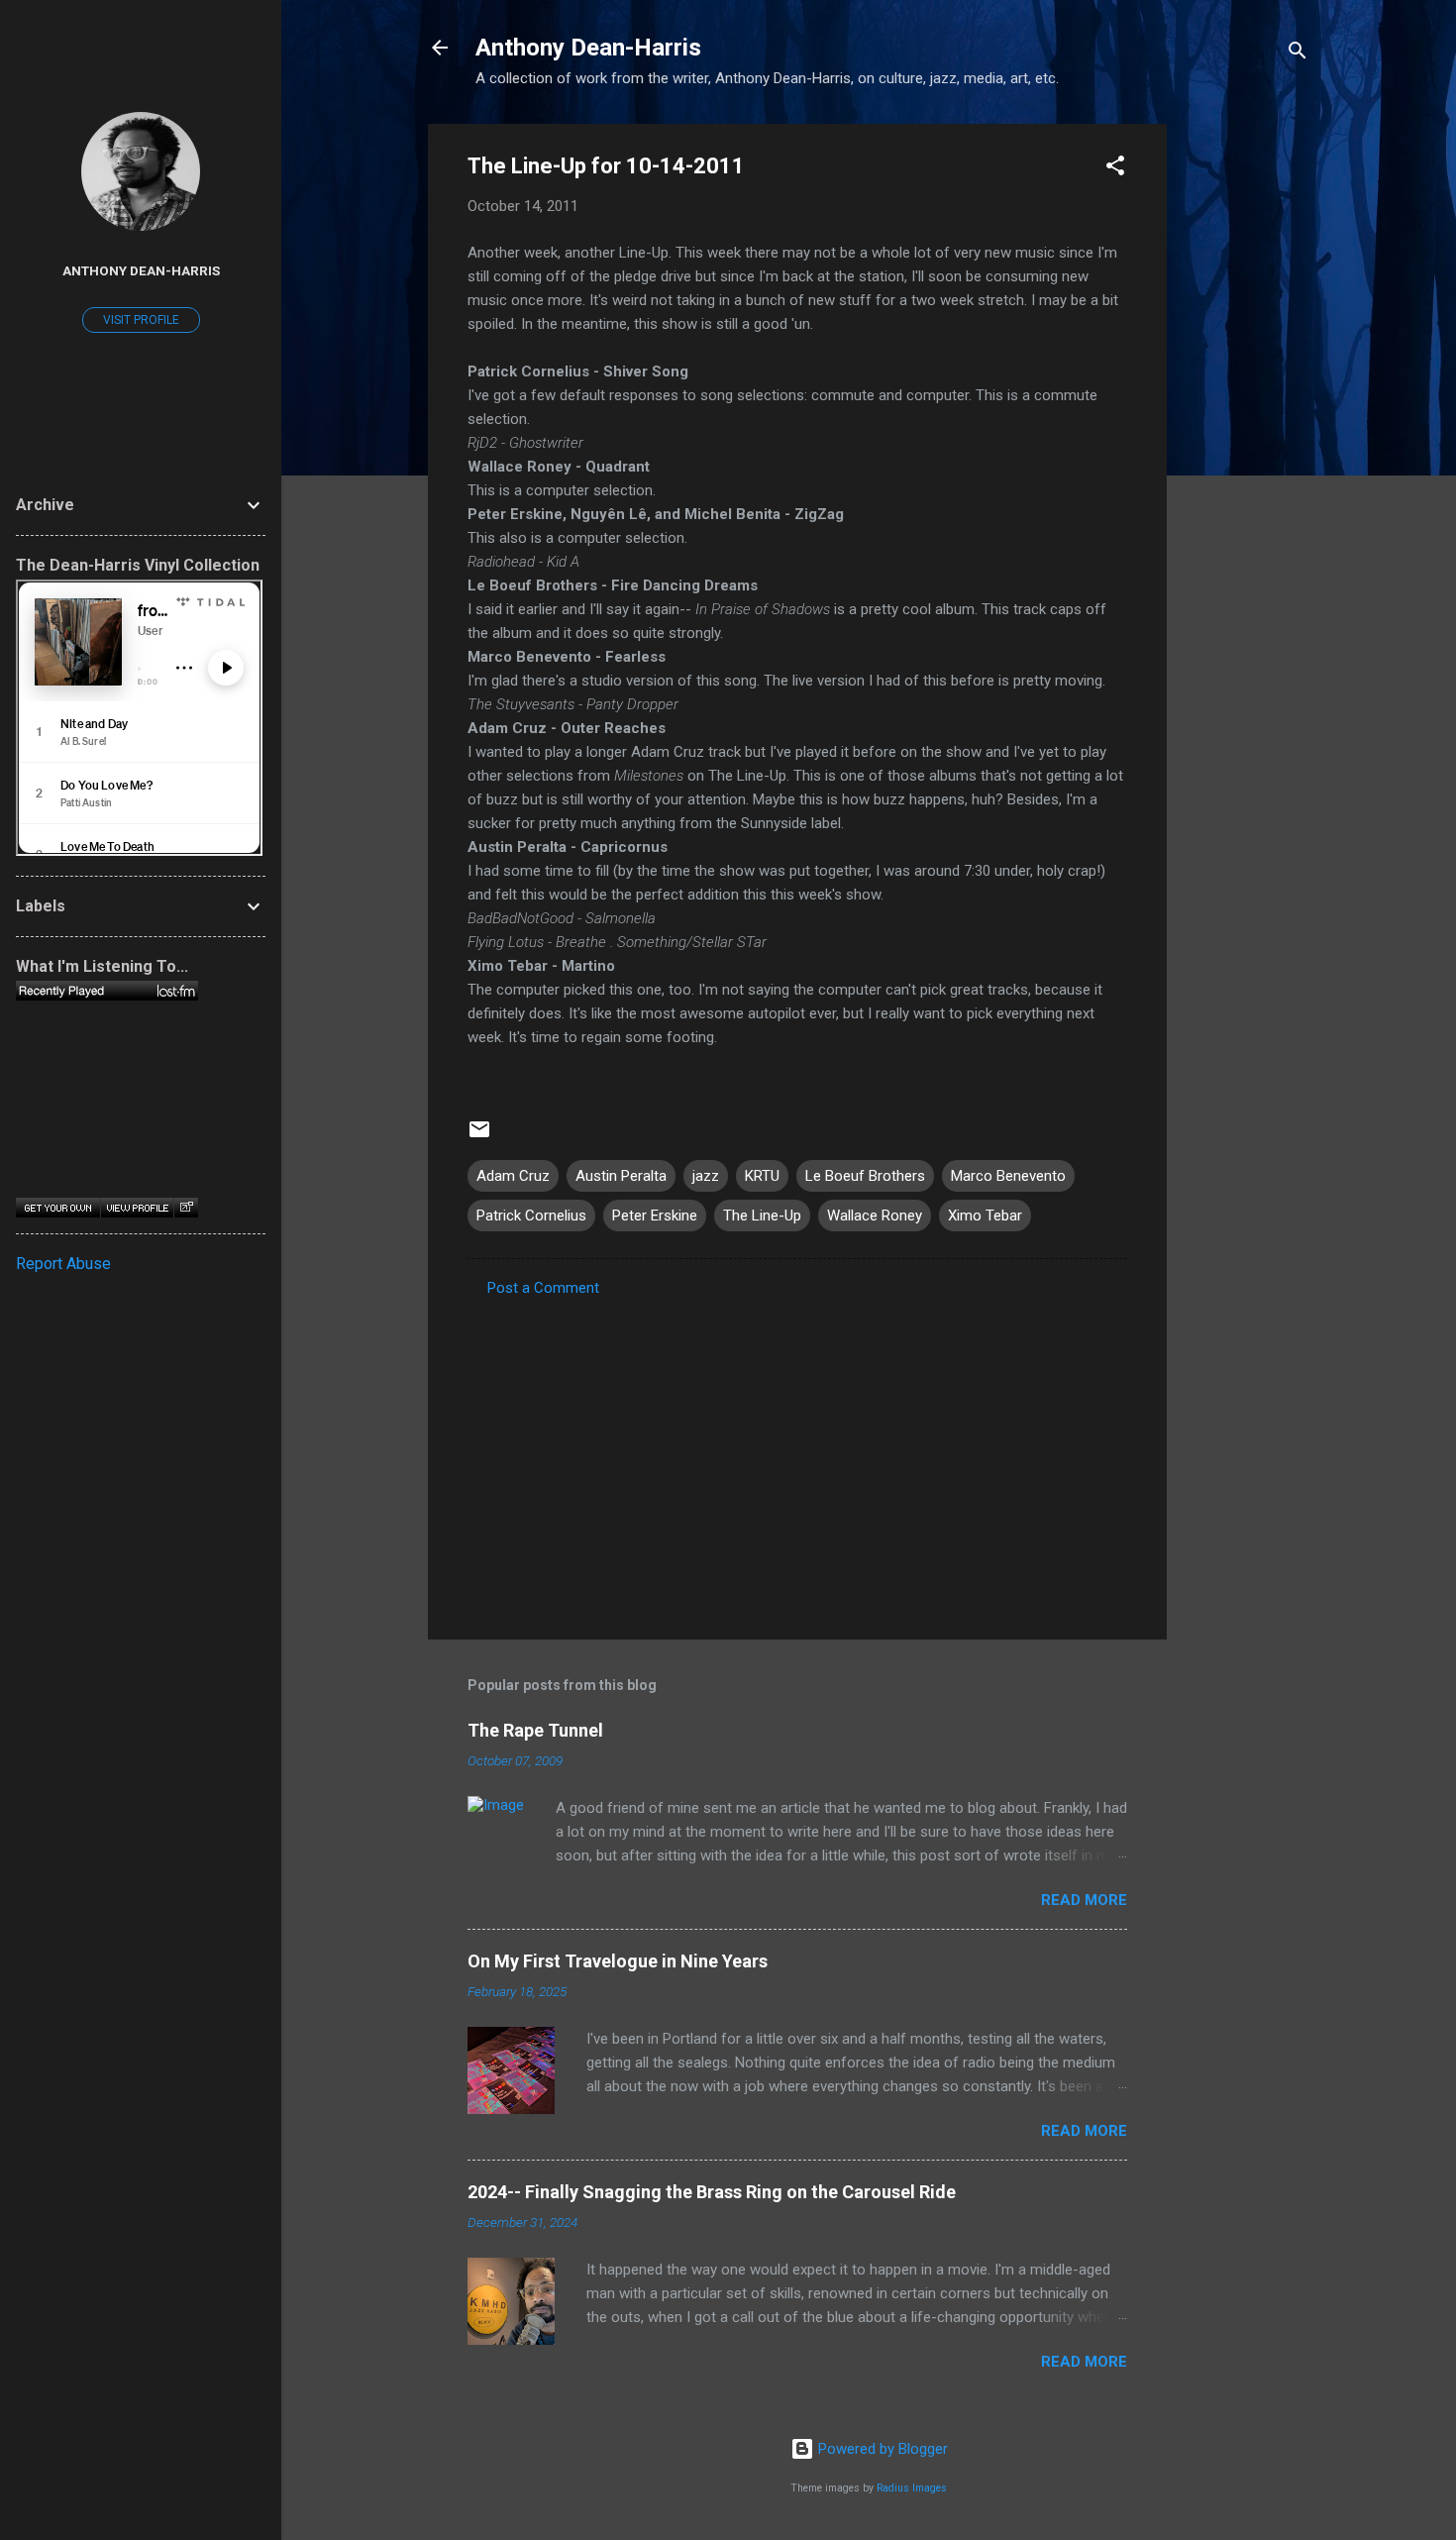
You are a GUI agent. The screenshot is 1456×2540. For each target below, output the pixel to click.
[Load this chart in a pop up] (186, 1208)
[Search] (1298, 54)
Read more (1084, 1900)
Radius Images (912, 2488)
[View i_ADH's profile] (137, 1208)
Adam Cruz (513, 1176)
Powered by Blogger (881, 2449)
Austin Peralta (621, 1176)
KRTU (762, 1176)
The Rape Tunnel (535, 1730)
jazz (706, 1176)
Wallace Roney (875, 1216)
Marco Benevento (1008, 1176)
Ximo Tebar (985, 1216)
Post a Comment (543, 1288)
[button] (1115, 169)
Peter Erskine (655, 1216)
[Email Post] (479, 1136)
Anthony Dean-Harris (588, 48)
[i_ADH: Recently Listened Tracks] (107, 991)
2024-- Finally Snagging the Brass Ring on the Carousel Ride (712, 2192)
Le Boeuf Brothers (865, 1176)
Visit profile (141, 320)
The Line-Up (762, 1216)
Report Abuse (63, 1264)
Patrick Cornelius (531, 1216)
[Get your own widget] (58, 1208)
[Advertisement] (1246, 421)
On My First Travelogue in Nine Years (618, 1961)
